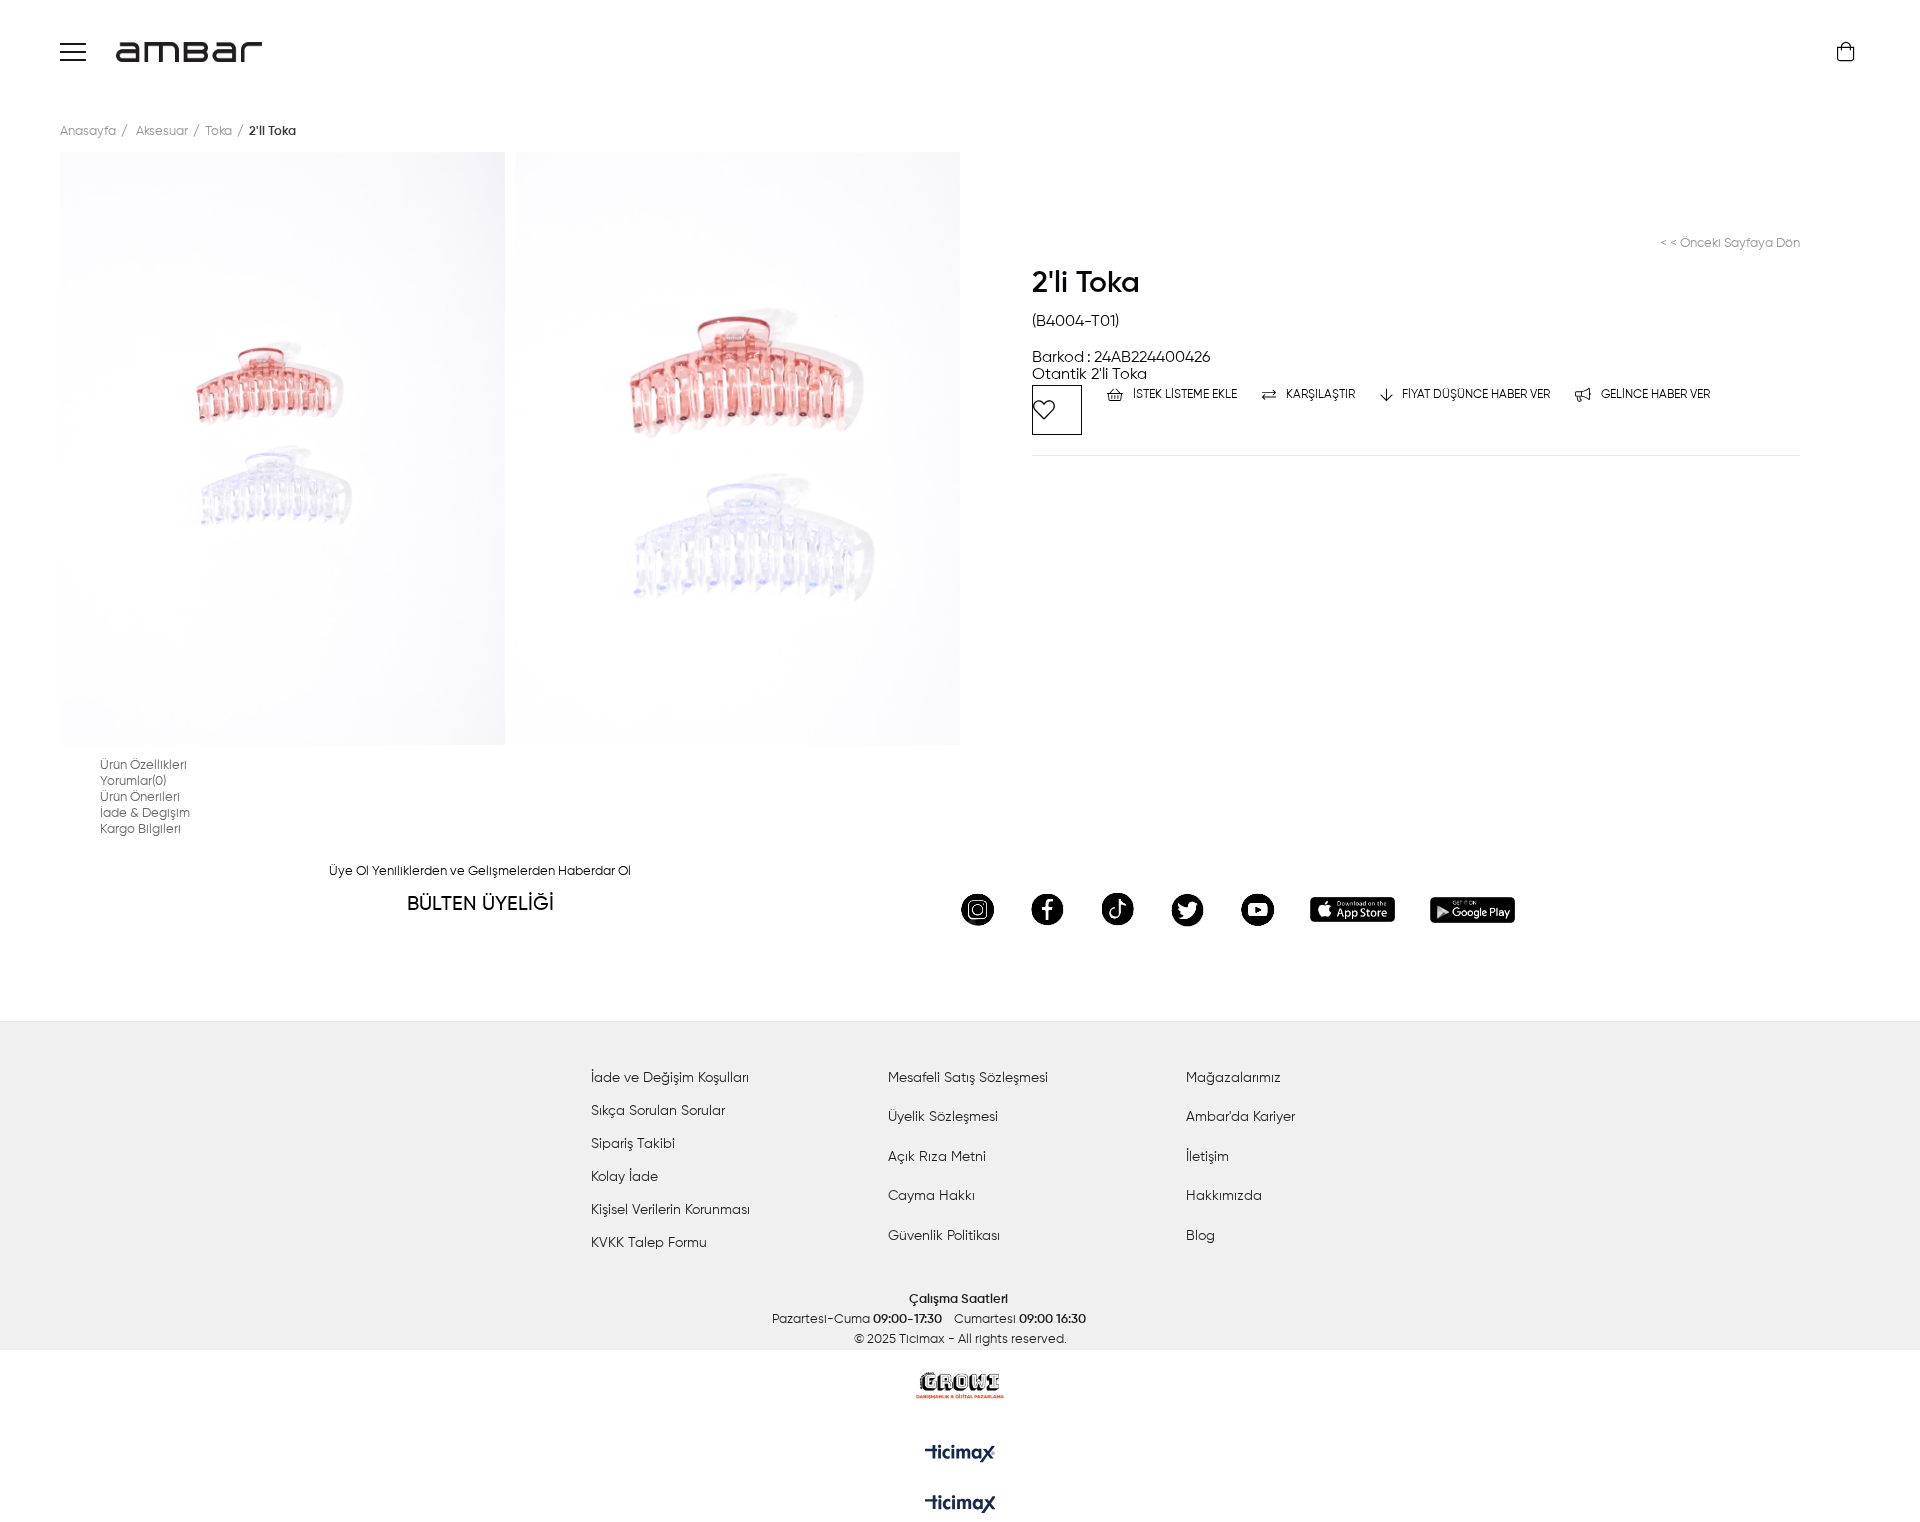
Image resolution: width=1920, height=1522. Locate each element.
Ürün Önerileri (140, 797)
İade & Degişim (145, 813)
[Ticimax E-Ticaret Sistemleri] (960, 1506)
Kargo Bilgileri (140, 829)
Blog (1200, 1236)
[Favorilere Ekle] (1057, 410)
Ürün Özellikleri (143, 765)
